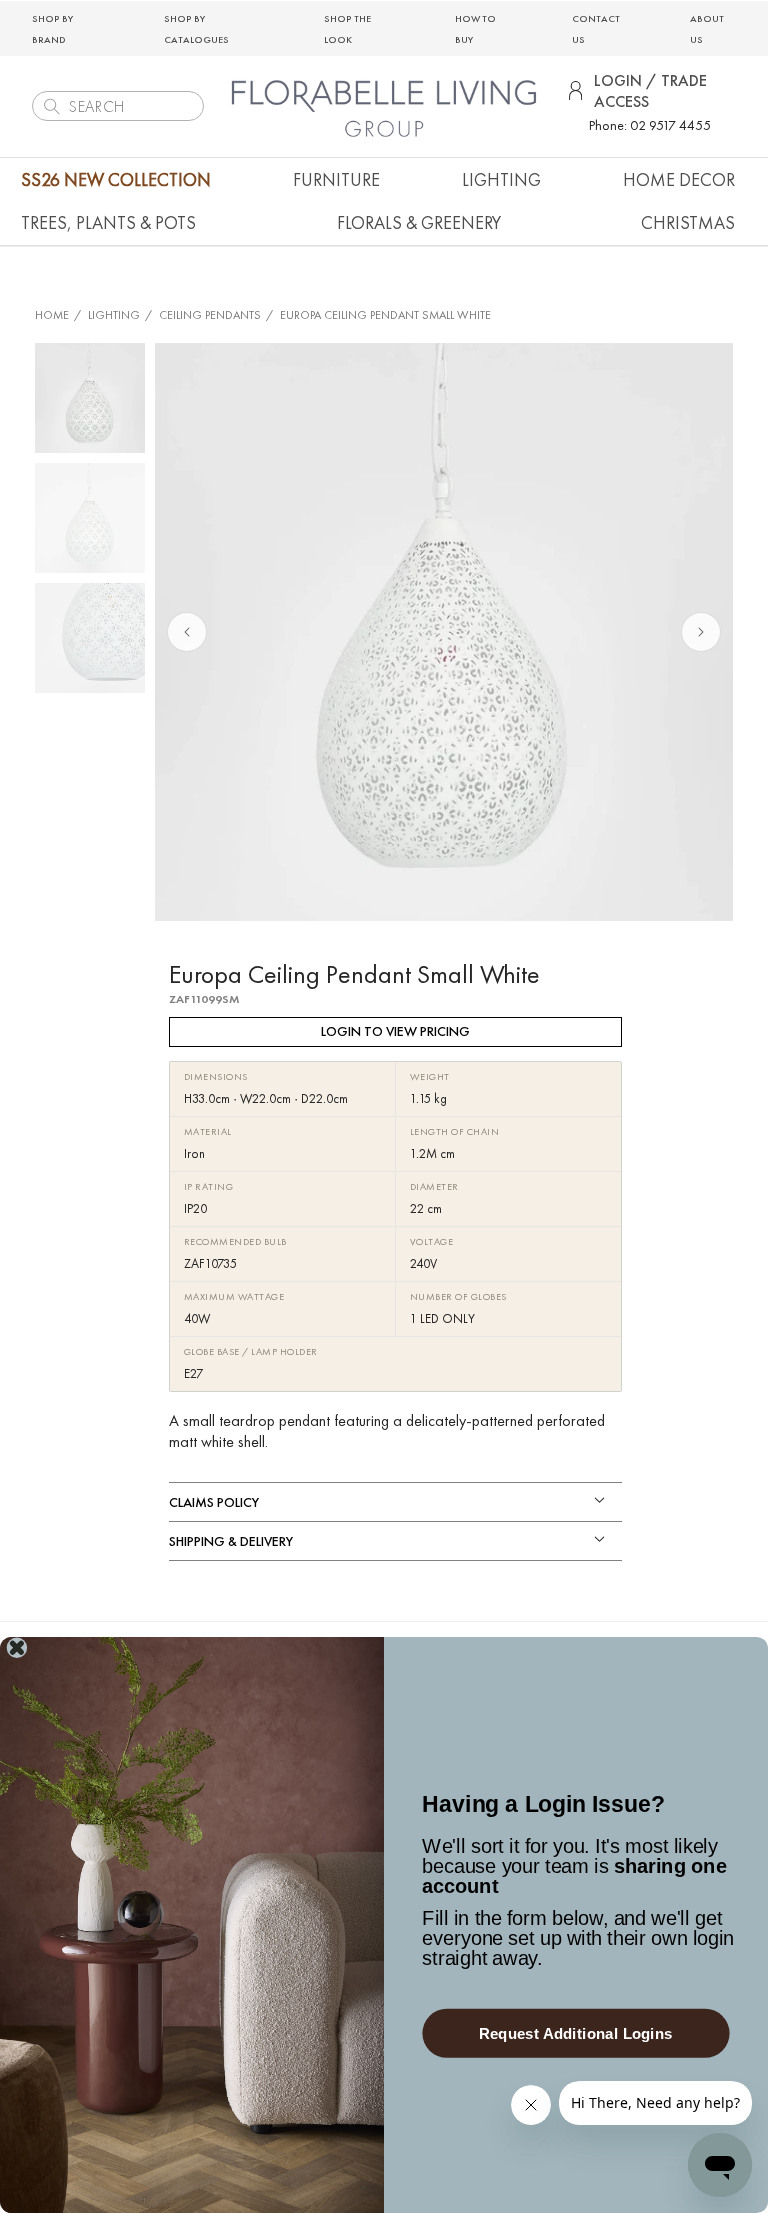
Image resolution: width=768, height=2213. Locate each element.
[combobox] (118, 106)
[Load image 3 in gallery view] (90, 638)
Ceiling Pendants (210, 315)
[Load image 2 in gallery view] (90, 518)
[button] (336, 179)
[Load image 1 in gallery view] (90, 398)
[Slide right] (701, 632)
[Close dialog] (17, 1648)
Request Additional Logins (576, 2033)
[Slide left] (187, 632)
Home (52, 315)
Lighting (114, 315)
